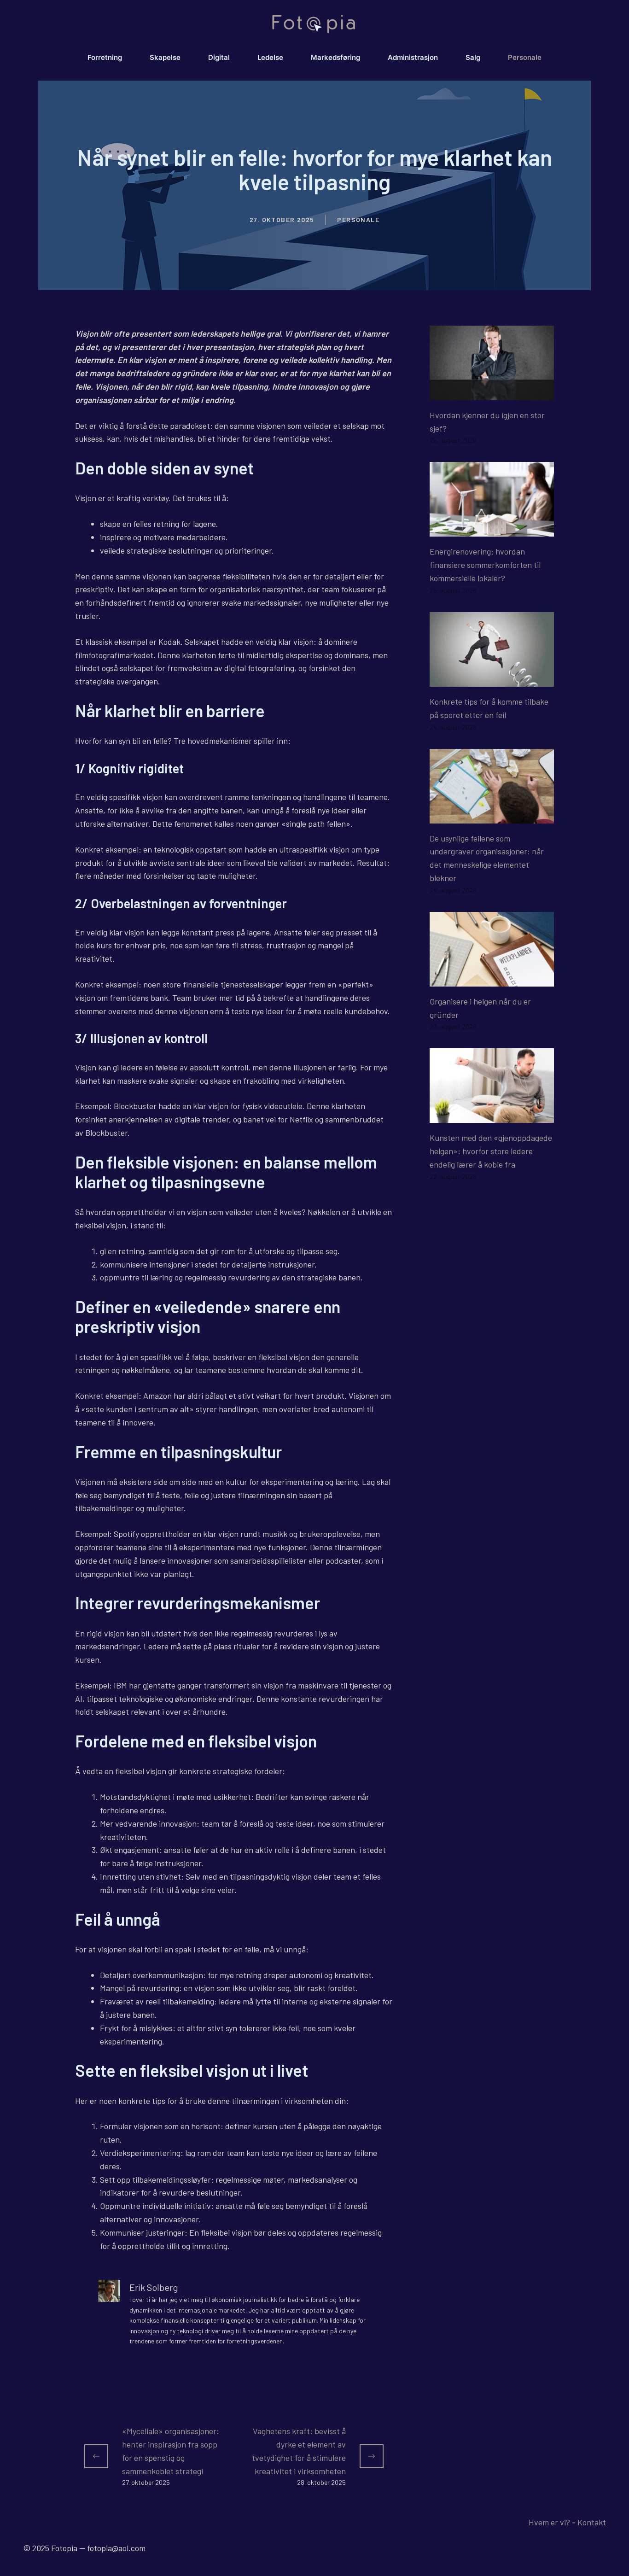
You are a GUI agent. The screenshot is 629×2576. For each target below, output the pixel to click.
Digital (219, 57)
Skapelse (165, 57)
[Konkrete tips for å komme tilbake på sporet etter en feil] (492, 680)
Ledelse (270, 57)
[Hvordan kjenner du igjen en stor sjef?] (492, 393)
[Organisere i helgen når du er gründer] (492, 980)
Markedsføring (335, 57)
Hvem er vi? (549, 2522)
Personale (525, 57)
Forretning (105, 57)
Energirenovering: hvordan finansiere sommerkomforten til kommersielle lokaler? (485, 565)
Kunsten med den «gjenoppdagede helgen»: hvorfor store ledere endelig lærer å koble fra (491, 1151)
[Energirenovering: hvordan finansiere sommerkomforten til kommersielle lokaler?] (492, 530)
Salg (473, 57)
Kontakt (592, 2522)
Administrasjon (413, 57)
